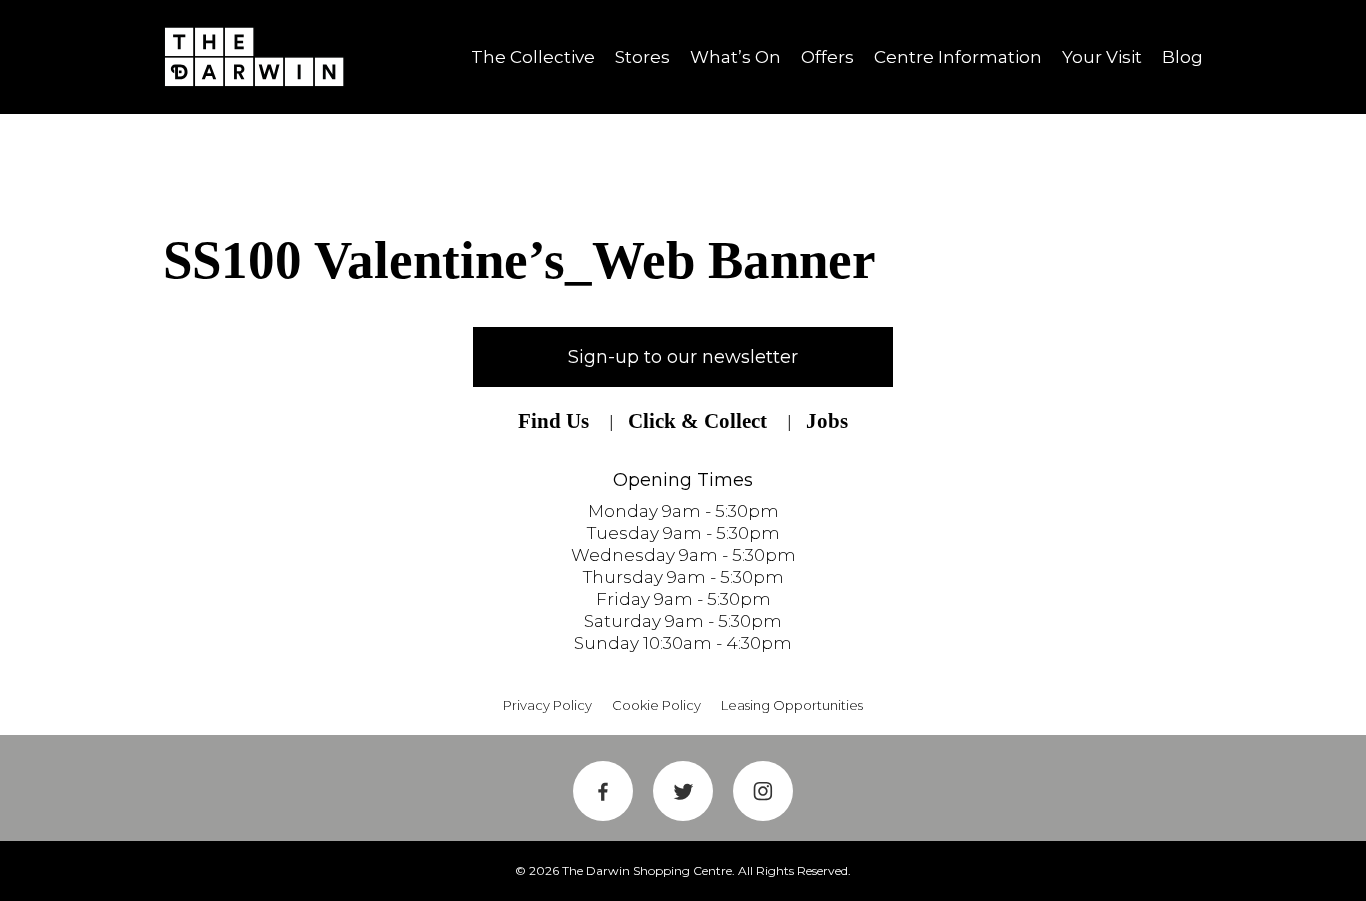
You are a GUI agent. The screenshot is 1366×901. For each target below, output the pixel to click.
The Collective (533, 57)
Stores (642, 57)
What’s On (735, 57)
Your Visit (1102, 57)
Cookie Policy (656, 705)
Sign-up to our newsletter (683, 357)
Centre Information (958, 57)
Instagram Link (763, 791)
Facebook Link (603, 791)
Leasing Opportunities (792, 705)
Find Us (553, 421)
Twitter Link (683, 791)
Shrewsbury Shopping (261, 57)
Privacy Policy (547, 705)
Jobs (827, 421)
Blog (1182, 57)
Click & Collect (697, 421)
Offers (827, 57)
